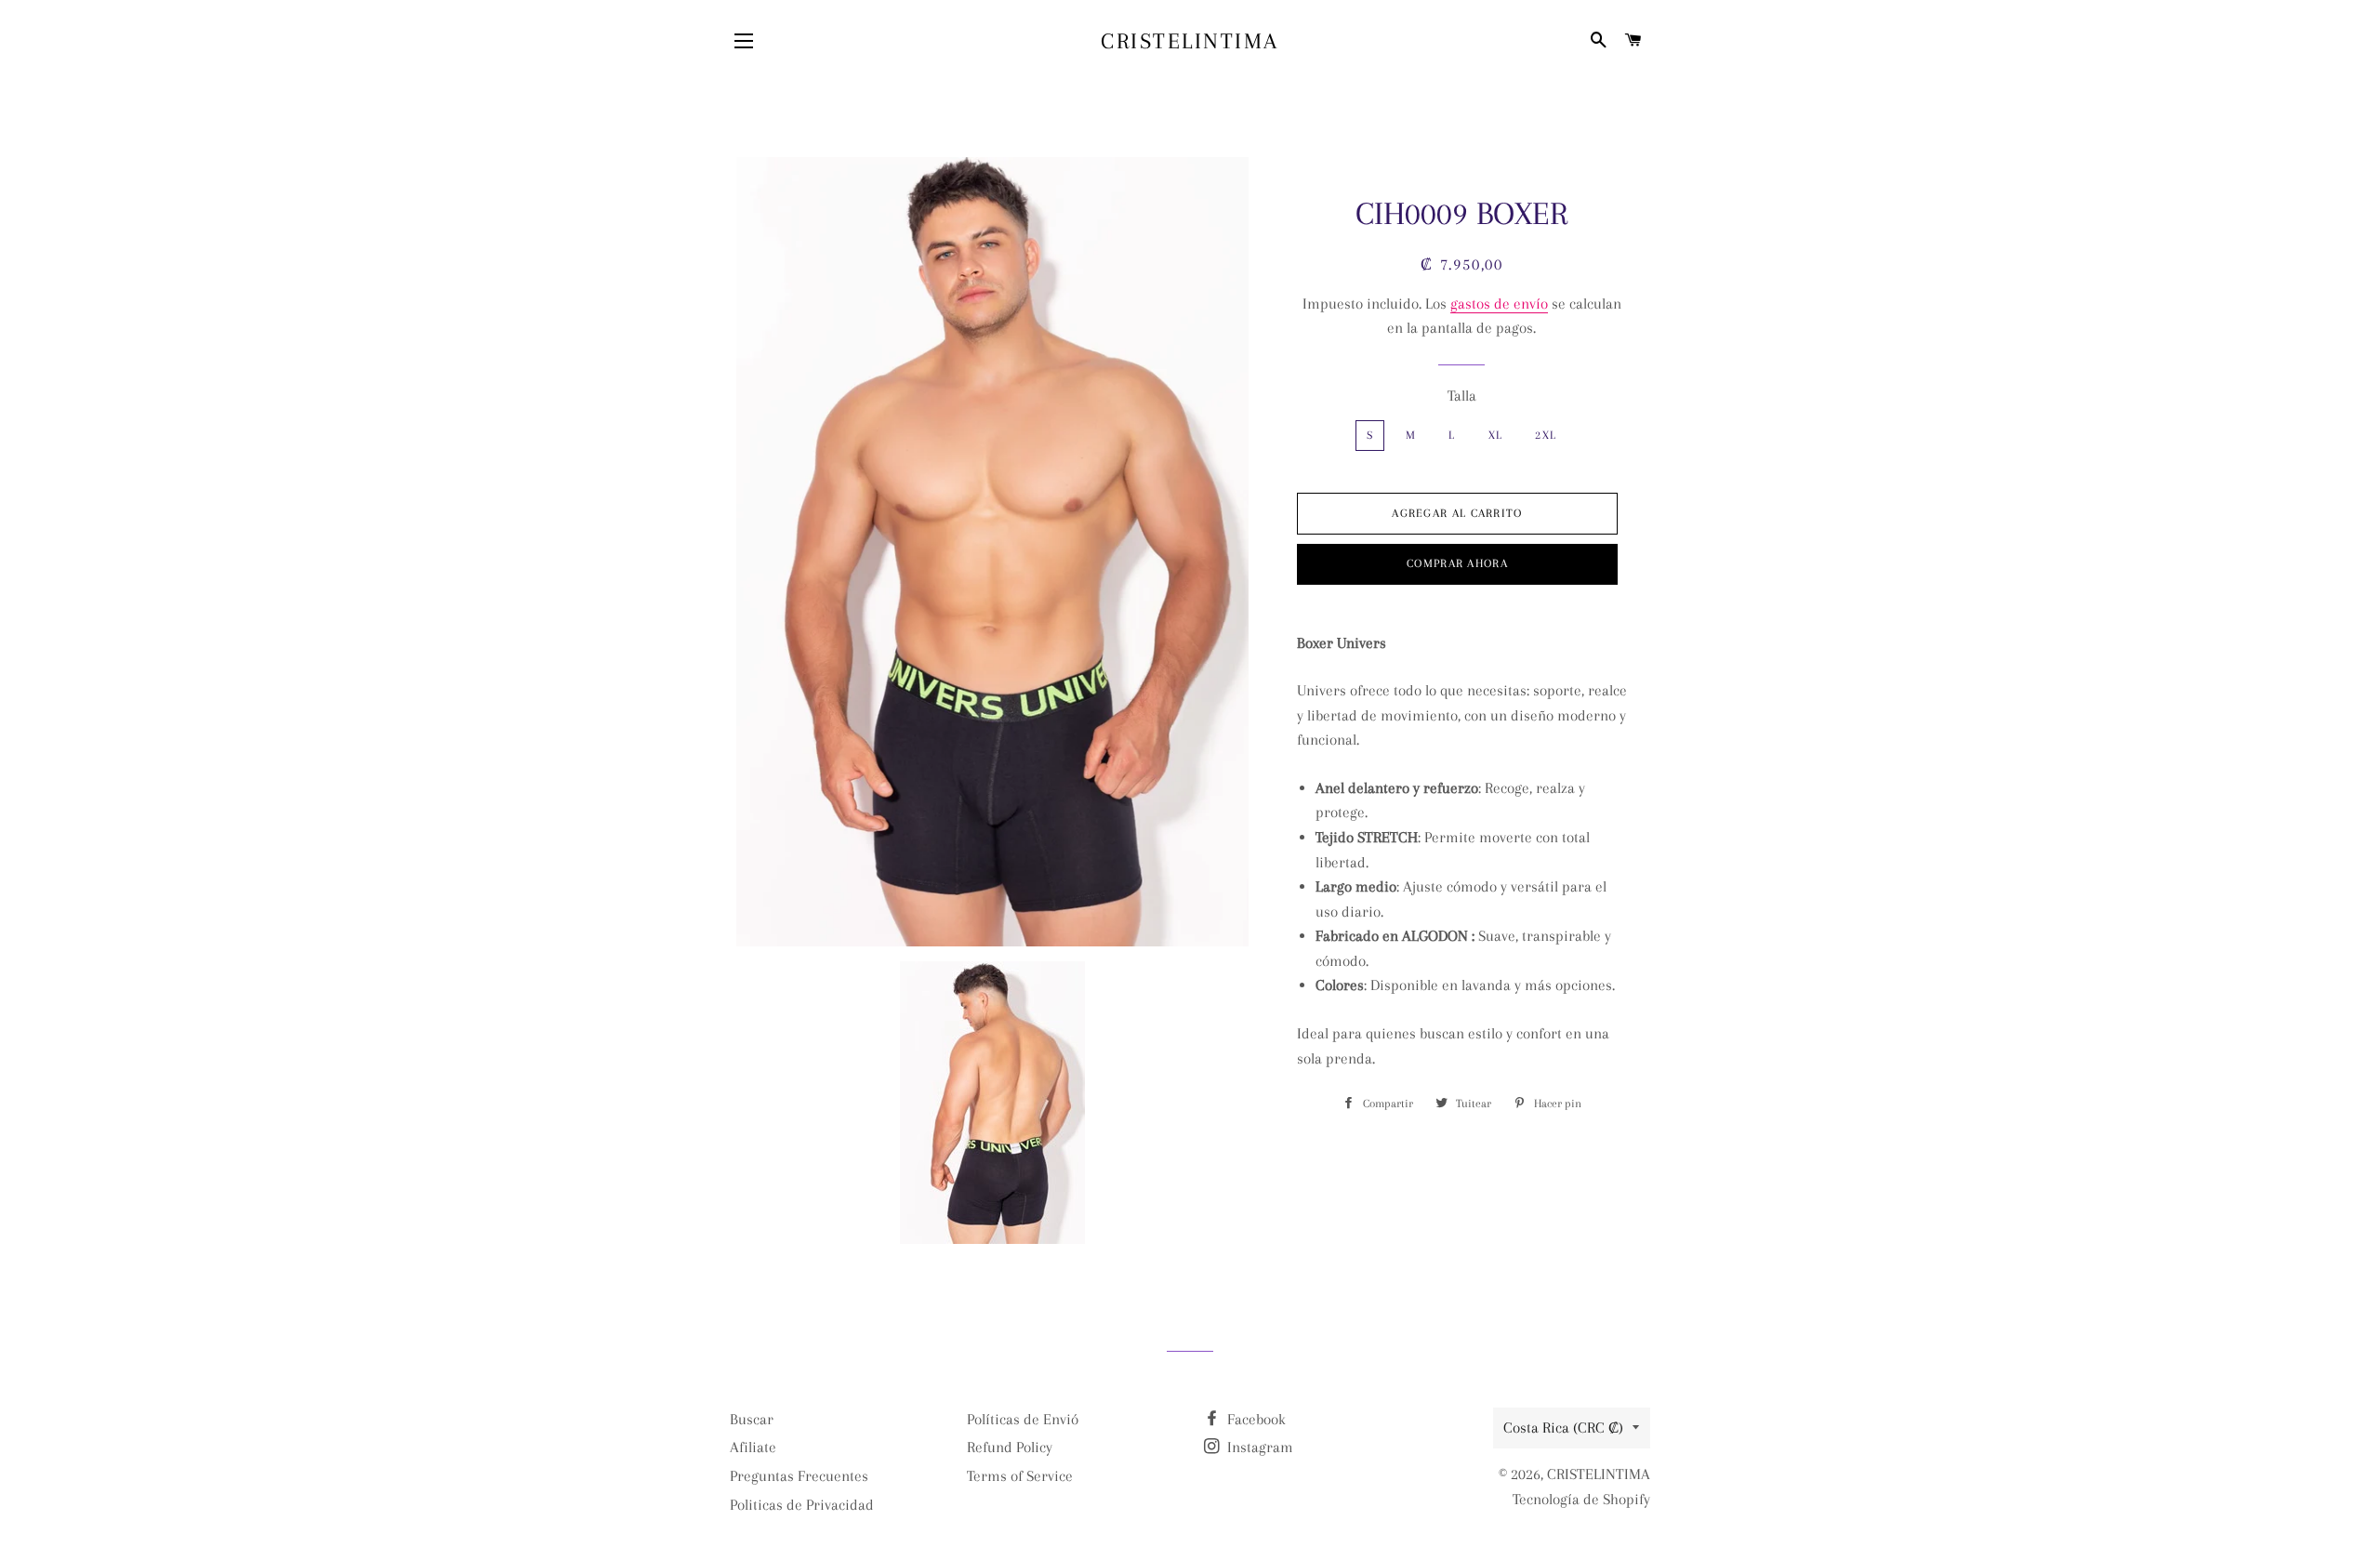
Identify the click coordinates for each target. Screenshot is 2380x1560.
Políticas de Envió (1023, 1419)
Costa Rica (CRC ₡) (1563, 1428)
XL (1496, 435)
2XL (1546, 435)
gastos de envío (1499, 304)
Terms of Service (1020, 1476)
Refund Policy (1010, 1447)
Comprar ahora (1457, 563)
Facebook (1255, 1419)
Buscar (752, 1419)
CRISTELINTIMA (1190, 41)
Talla (1462, 396)
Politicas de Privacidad (802, 1505)
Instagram (1258, 1447)
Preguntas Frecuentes (799, 1476)
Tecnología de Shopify (1581, 1499)
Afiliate (753, 1447)
